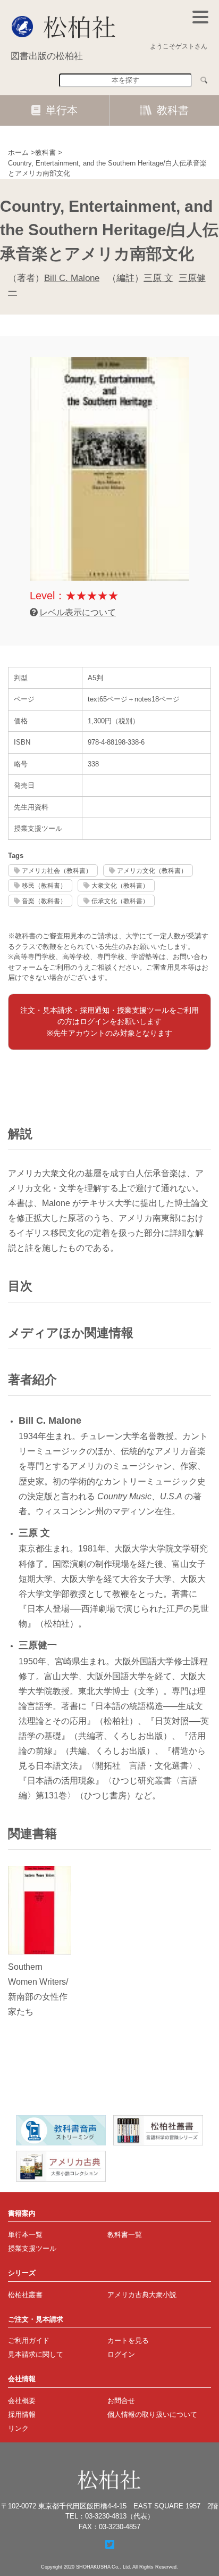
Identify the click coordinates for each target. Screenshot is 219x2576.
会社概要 (22, 2401)
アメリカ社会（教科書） (57, 870)
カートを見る (128, 2340)
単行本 (62, 110)
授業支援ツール (32, 2248)
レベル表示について (78, 612)
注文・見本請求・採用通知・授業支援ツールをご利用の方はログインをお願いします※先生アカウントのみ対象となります (109, 1022)
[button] (200, 17)
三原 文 (158, 278)
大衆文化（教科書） (120, 885)
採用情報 (22, 2414)
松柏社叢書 (25, 2295)
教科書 (173, 110)
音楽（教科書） (44, 901)
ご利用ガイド (29, 2340)
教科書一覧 (125, 2235)
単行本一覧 (25, 2235)
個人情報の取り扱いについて (152, 2414)
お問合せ (121, 2401)
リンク (18, 2428)
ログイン (121, 2354)
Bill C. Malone (72, 278)
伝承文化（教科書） (120, 901)
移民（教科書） (44, 885)
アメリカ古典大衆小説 (142, 2295)
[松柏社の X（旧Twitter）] (110, 2545)
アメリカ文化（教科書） (152, 870)
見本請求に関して (36, 2354)
